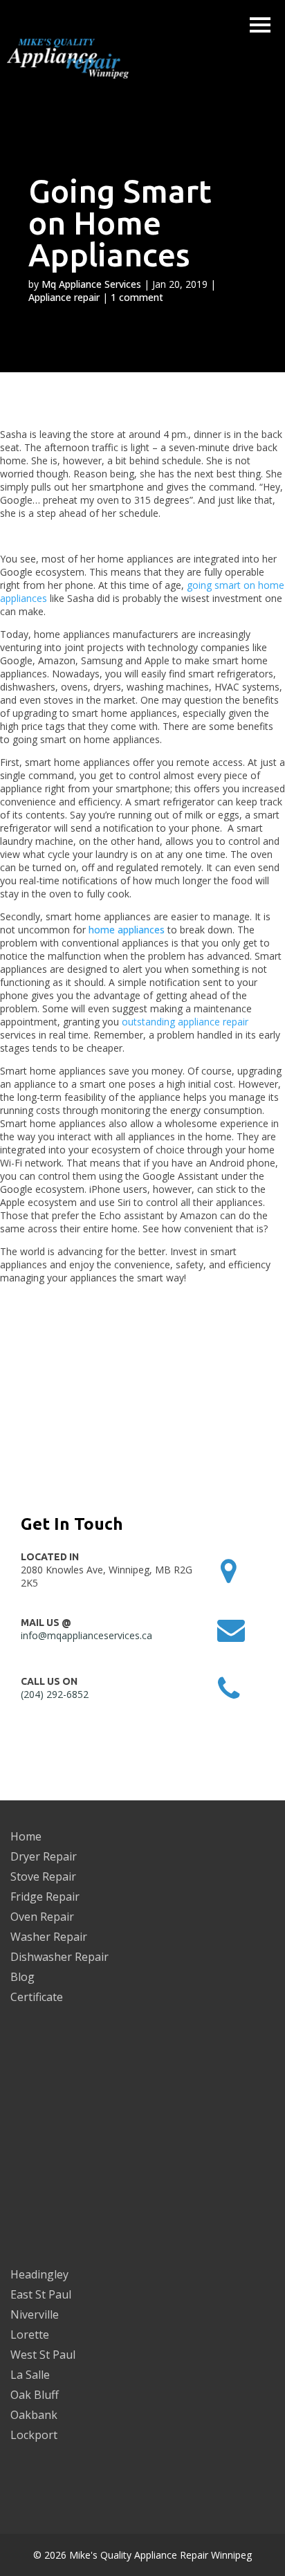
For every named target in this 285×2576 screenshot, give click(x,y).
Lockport (34, 2435)
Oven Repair (42, 1917)
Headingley (39, 2274)
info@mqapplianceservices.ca (86, 1635)
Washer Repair (49, 1937)
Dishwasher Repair (59, 1957)
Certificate (37, 1997)
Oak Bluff (35, 2395)
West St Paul (43, 2355)
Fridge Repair (45, 1897)
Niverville (35, 2314)
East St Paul (41, 2294)
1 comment (137, 297)
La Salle (30, 2375)
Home (26, 1836)
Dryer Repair (44, 1856)
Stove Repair (43, 1876)
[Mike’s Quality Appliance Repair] (76, 60)
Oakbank (34, 2415)
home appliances (127, 930)
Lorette (30, 2335)
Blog (22, 1977)
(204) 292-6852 (55, 1694)
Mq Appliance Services (91, 284)
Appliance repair (64, 297)
